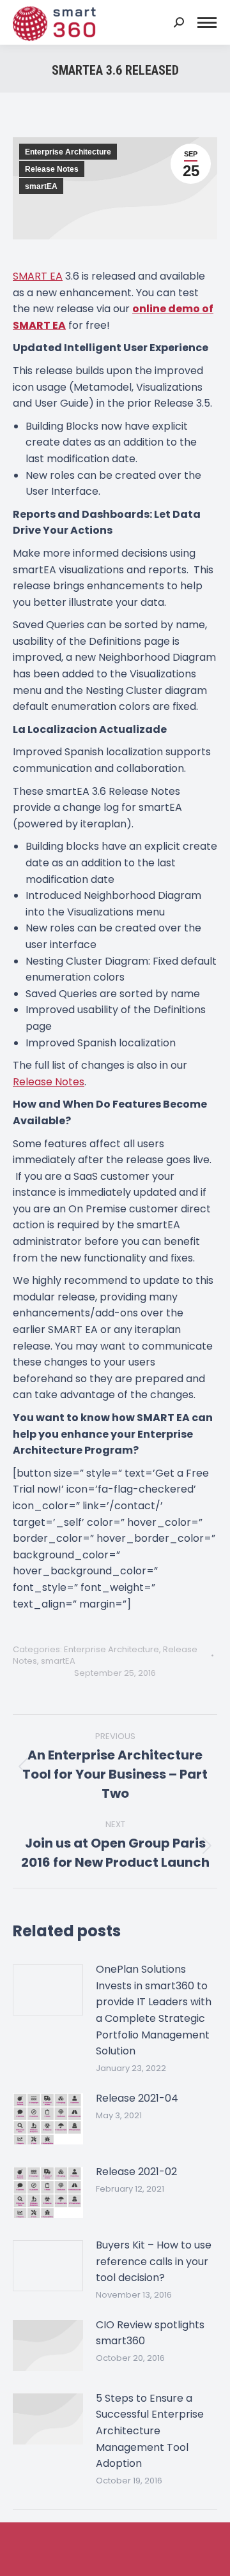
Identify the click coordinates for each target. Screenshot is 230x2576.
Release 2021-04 (137, 2098)
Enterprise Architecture (68, 152)
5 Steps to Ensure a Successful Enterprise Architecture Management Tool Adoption (150, 2431)
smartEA (41, 186)
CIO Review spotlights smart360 (150, 2333)
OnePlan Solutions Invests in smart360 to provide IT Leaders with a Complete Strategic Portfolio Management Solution (154, 2010)
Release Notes (52, 169)
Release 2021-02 (136, 2172)
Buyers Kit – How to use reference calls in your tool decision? (154, 2261)
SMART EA (38, 276)
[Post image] (48, 1990)
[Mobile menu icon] (207, 23)
